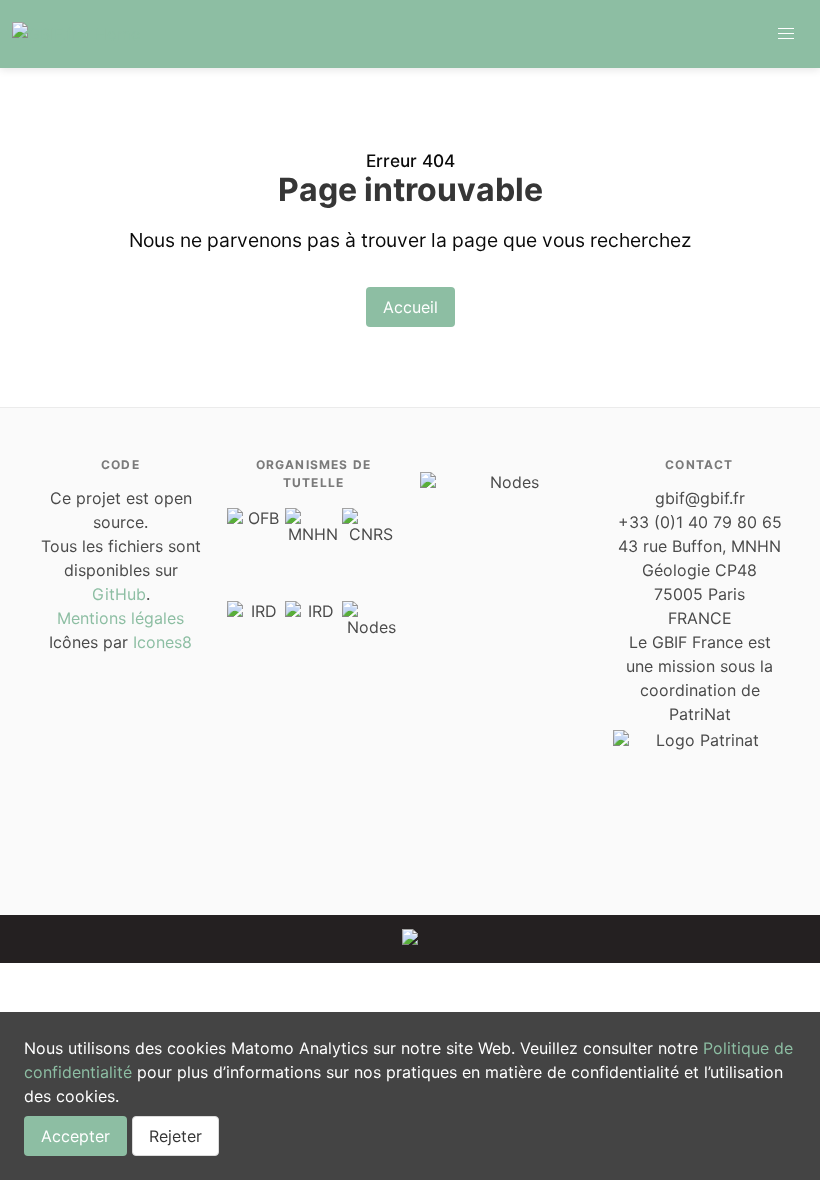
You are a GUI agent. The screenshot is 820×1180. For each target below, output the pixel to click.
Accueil (410, 307)
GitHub (119, 594)
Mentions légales (120, 618)
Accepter (75, 1136)
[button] (786, 34)
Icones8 (162, 642)
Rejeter (175, 1136)
